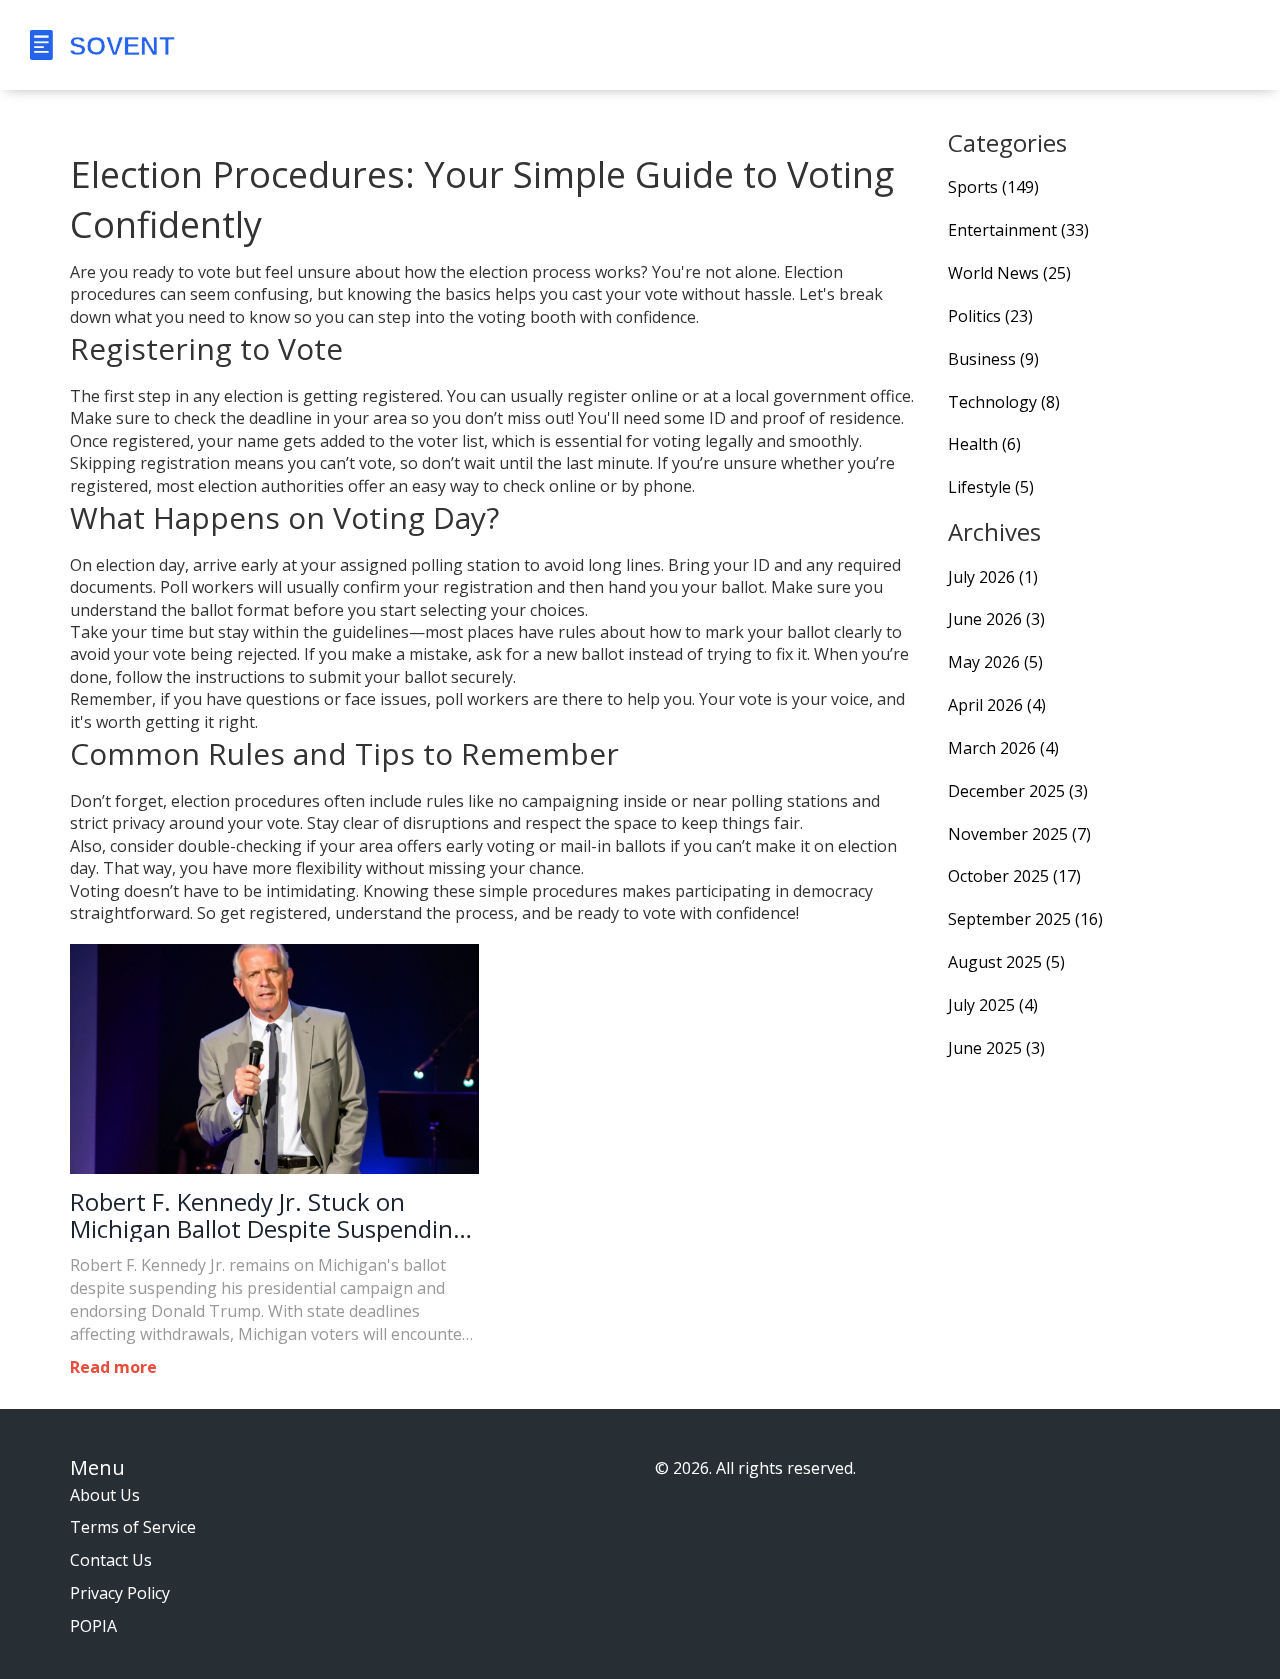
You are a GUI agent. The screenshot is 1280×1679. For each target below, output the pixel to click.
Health (984, 444)
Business (993, 359)
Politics (990, 316)
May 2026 (995, 662)
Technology (1004, 402)
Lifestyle (991, 487)
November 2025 (1019, 834)
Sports (993, 187)
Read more (113, 1367)
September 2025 (1025, 919)
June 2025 (996, 1048)
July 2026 (993, 577)
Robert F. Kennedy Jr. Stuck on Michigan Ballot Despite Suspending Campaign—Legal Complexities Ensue (268, 1215)
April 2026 (997, 705)
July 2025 (993, 1005)
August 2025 (1006, 962)
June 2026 (996, 619)
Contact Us (111, 1560)
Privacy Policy (120, 1593)
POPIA (93, 1626)
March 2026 (1003, 748)
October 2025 (1014, 876)
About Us (105, 1495)
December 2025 (1018, 791)
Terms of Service (133, 1527)
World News (1009, 273)
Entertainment (1018, 230)
